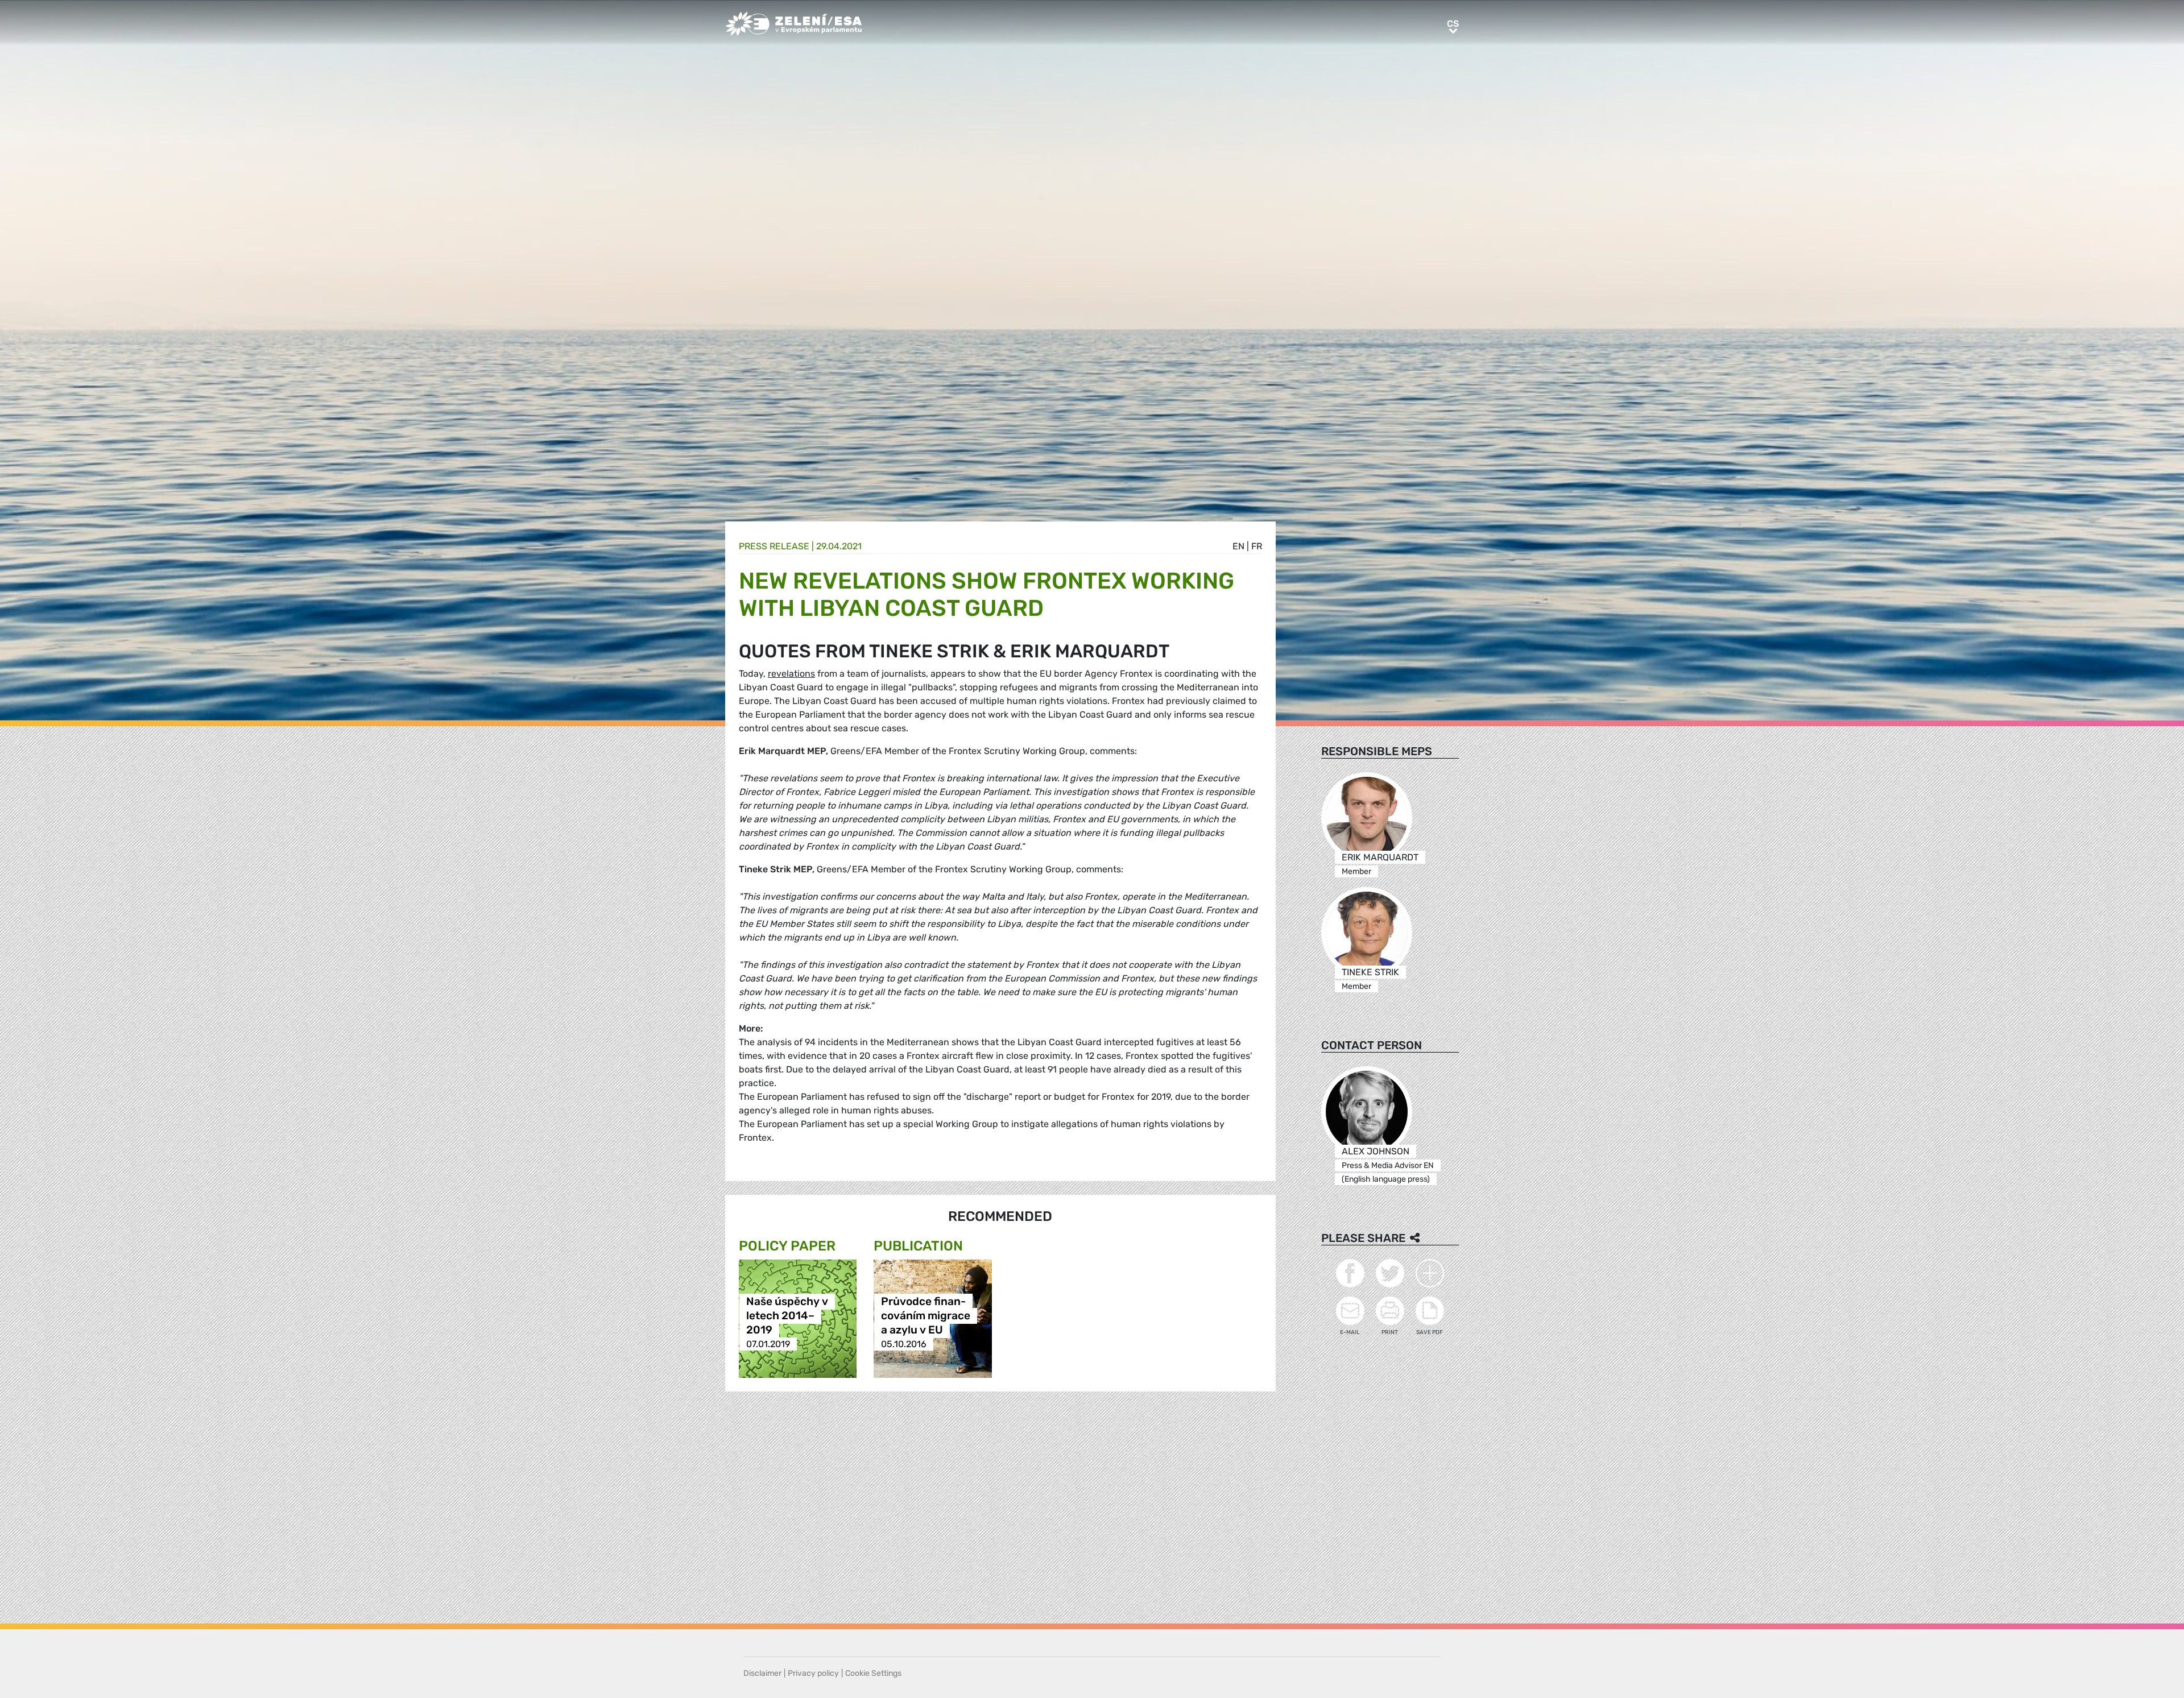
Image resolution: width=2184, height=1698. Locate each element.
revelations (791, 674)
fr (1257, 546)
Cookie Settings (873, 1673)
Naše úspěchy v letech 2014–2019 (787, 1316)
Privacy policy (813, 1673)
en (1238, 546)
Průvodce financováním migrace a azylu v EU (926, 1316)
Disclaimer (762, 1673)
